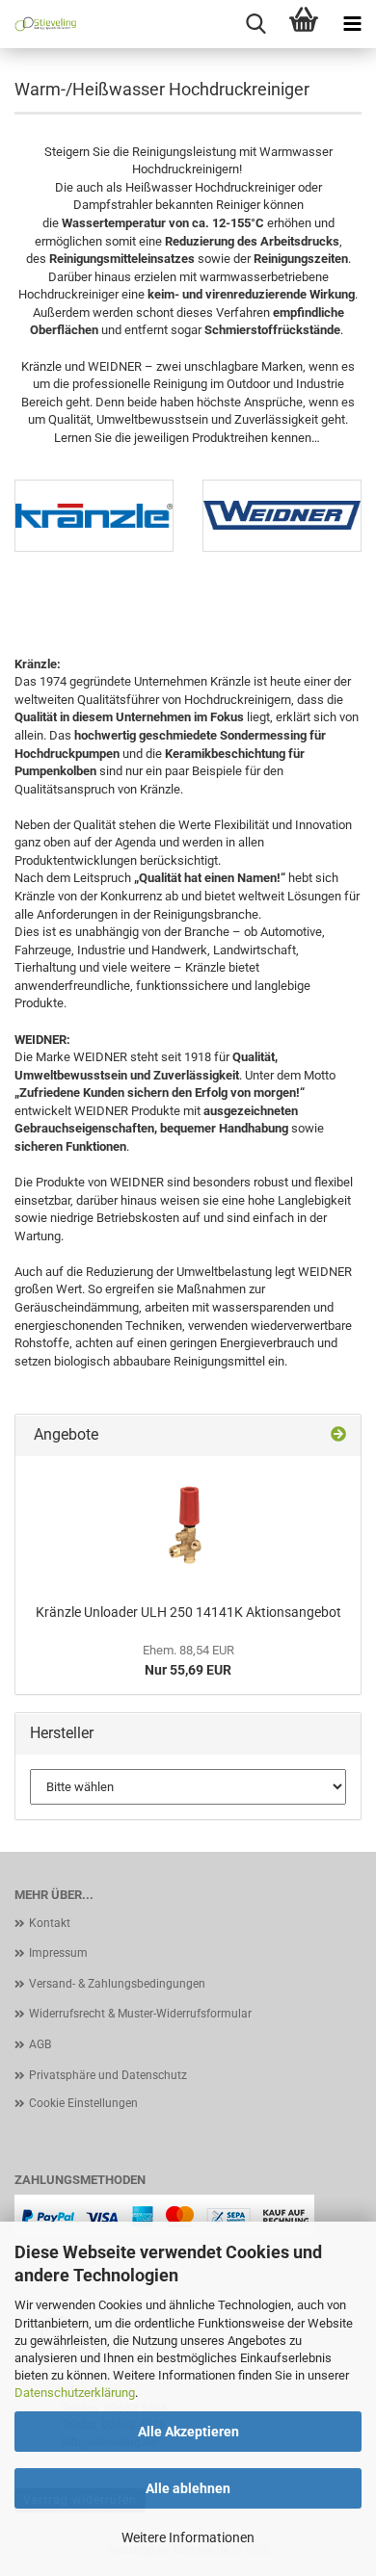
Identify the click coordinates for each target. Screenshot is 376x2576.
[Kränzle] (94, 516)
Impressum (58, 1953)
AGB (40, 2044)
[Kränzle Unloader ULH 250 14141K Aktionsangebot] (188, 1525)
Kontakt (50, 1923)
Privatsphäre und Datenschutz (108, 2075)
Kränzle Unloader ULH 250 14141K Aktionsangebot (188, 1612)
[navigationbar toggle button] (352, 24)
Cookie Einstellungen (83, 2103)
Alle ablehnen (188, 2488)
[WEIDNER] (282, 516)
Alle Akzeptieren (188, 2432)
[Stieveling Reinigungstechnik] (39, 24)
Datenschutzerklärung (75, 2393)
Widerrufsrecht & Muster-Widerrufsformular (140, 2014)
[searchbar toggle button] (255, 24)
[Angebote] (338, 1435)
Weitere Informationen (188, 2537)
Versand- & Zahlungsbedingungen (117, 1984)
